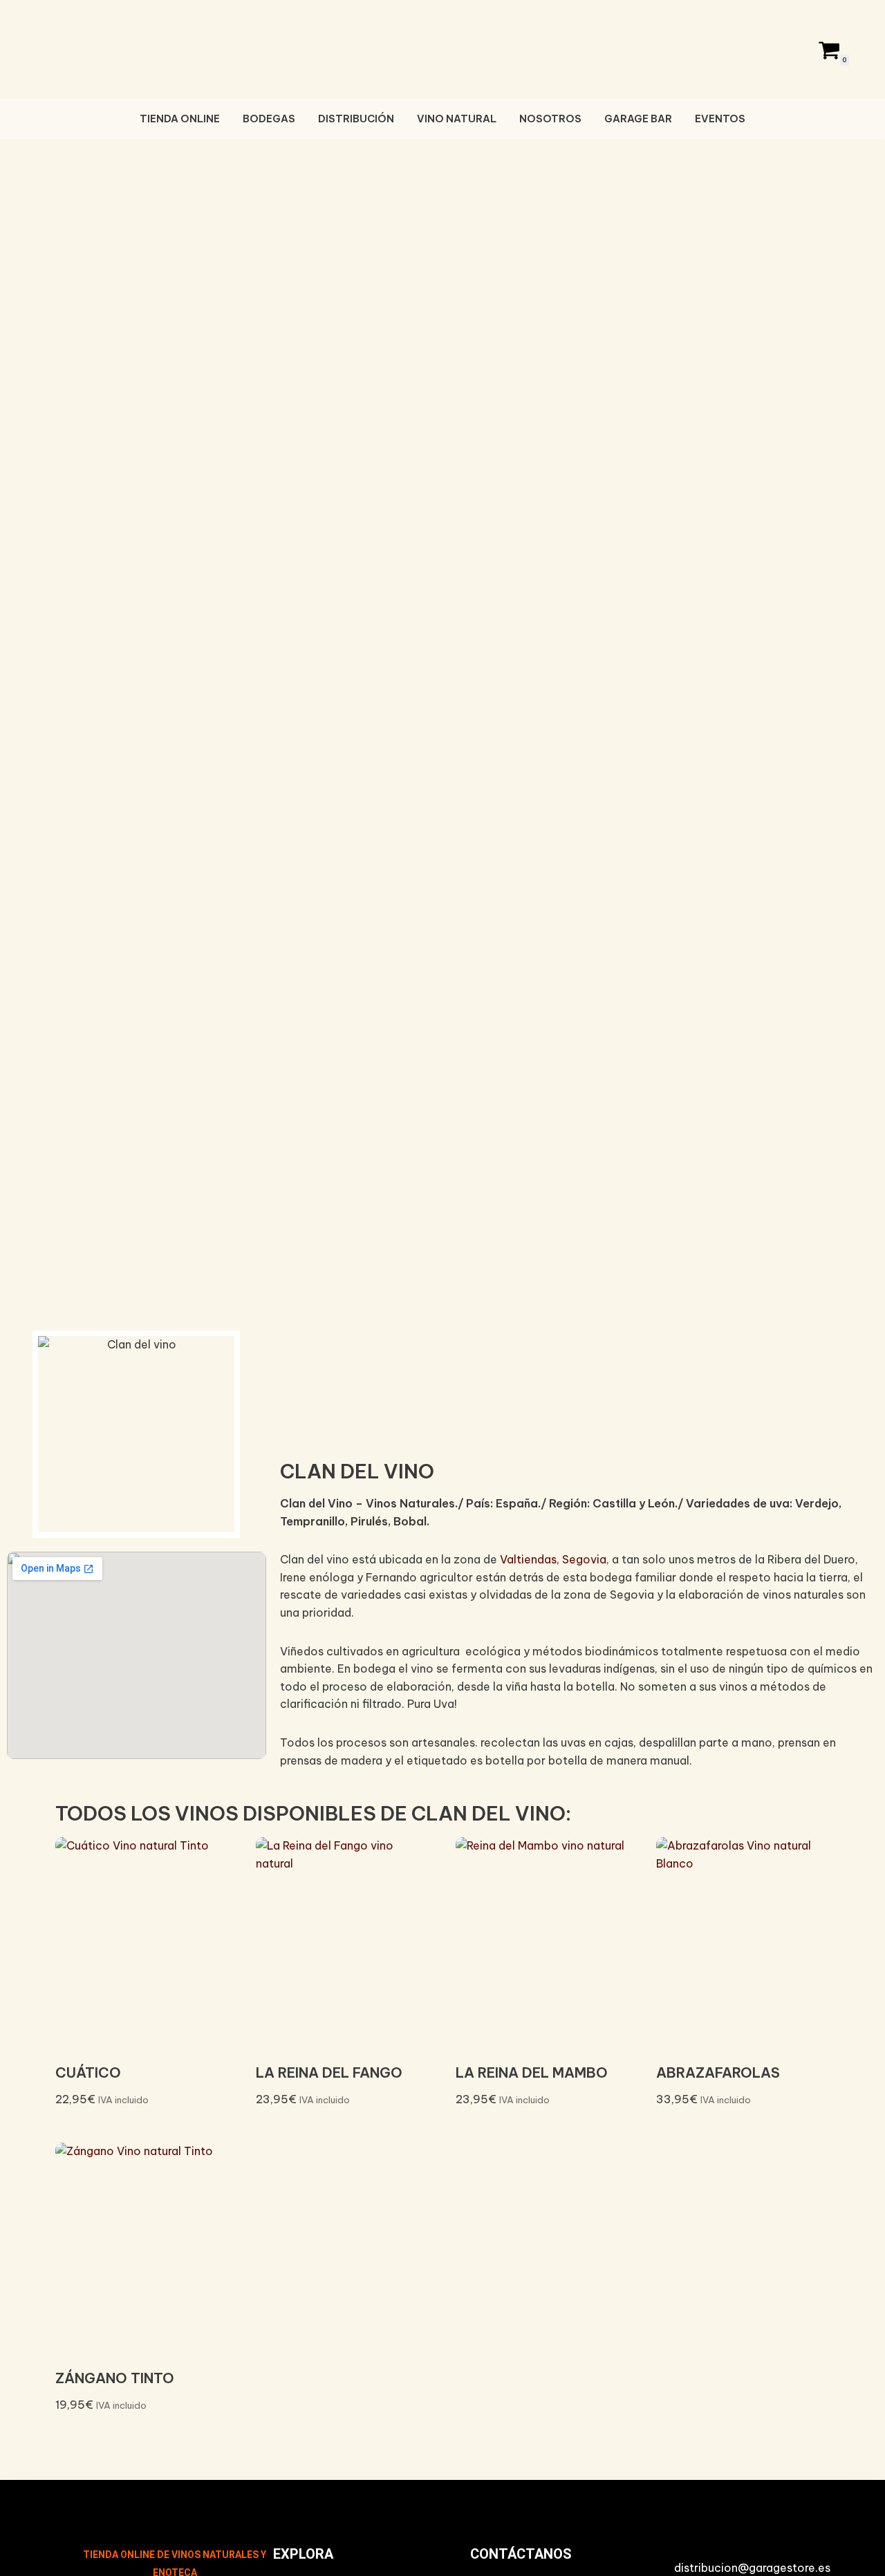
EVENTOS (720, 119)
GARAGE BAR (638, 119)
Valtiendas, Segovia (553, 1559)
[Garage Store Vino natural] (442, 48)
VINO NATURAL (457, 119)
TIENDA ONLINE (180, 119)
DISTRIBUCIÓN (356, 119)
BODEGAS (269, 119)
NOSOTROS (550, 119)
